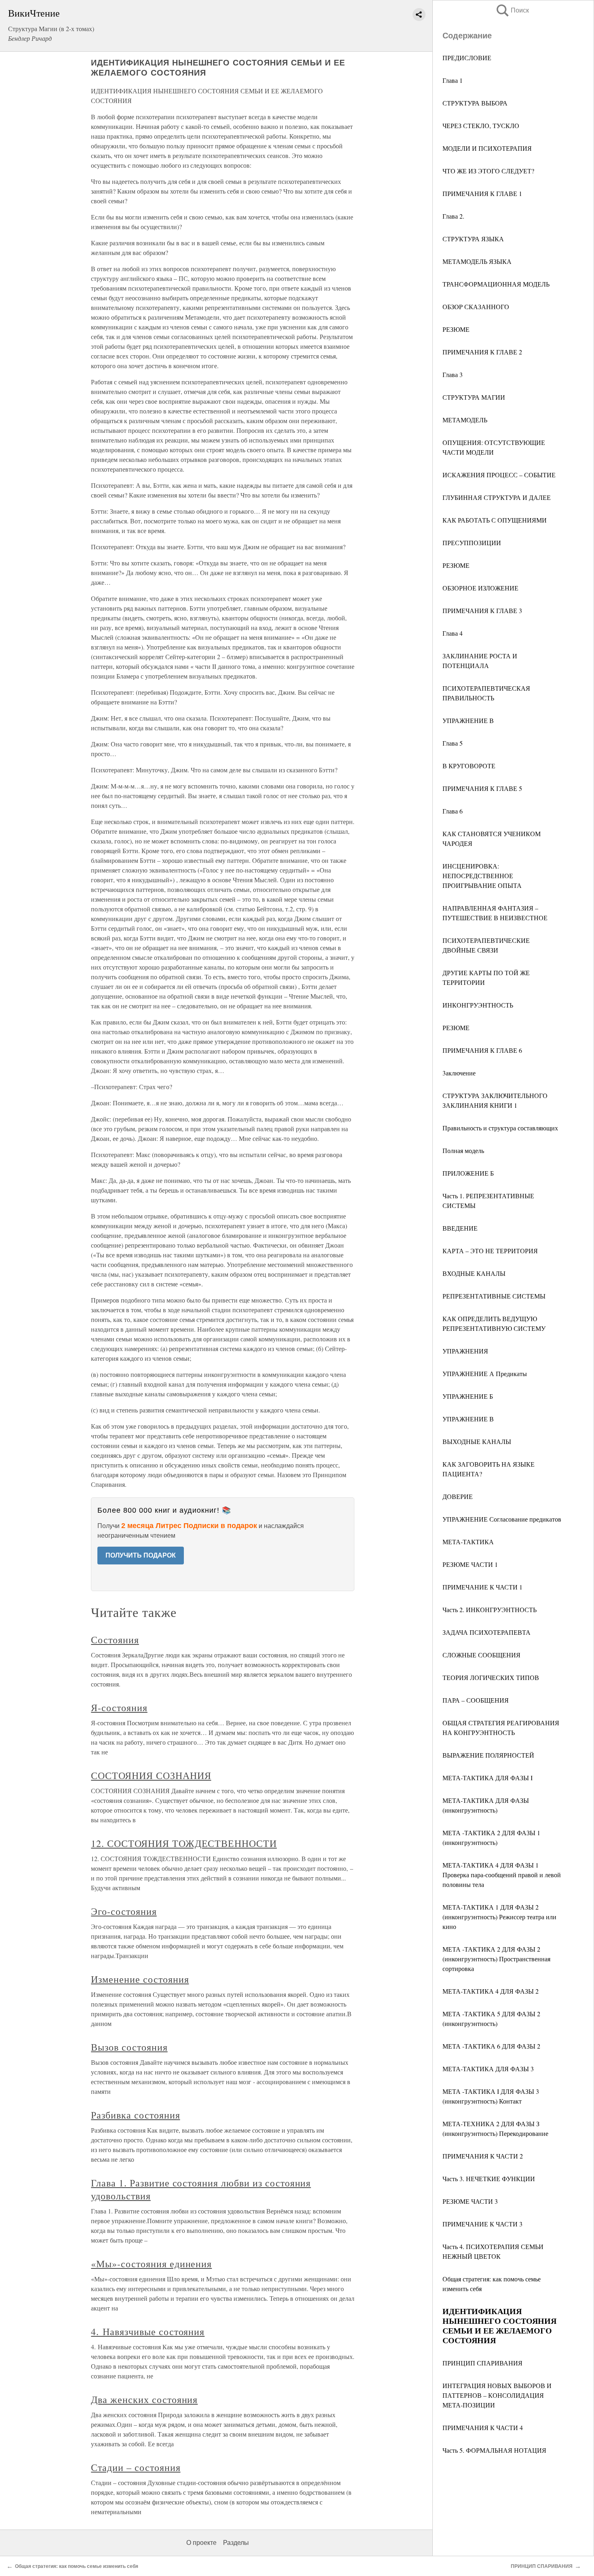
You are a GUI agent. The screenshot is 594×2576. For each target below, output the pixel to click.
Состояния (115, 1640)
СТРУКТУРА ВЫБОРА (475, 103)
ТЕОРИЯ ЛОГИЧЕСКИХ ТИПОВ (491, 1677)
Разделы (236, 2543)
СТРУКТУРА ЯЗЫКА (473, 239)
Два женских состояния (144, 2399)
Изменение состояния (140, 1979)
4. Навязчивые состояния (148, 2331)
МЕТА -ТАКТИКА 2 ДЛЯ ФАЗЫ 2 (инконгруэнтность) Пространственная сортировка (496, 1959)
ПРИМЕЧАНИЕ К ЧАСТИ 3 (482, 2224)
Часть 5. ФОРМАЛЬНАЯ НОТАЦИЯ (494, 2450)
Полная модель (463, 1150)
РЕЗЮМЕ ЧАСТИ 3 (470, 2201)
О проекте (201, 2543)
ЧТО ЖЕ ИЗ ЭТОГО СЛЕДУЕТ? (488, 171)
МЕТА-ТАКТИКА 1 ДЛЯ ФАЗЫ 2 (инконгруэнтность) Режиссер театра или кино (499, 1917)
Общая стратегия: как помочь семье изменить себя (77, 2566)
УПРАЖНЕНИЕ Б (468, 1396)
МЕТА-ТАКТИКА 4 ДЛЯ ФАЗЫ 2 (491, 1991)
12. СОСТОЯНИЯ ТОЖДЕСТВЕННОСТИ (184, 1843)
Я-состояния (119, 1707)
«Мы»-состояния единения (151, 2264)
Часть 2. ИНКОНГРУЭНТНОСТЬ (490, 1609)
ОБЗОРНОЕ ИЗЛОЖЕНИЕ (480, 588)
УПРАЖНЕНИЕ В (468, 720)
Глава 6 (453, 811)
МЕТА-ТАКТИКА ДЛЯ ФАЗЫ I (488, 1778)
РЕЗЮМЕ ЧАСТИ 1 (470, 1564)
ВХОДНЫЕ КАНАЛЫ (474, 1273)
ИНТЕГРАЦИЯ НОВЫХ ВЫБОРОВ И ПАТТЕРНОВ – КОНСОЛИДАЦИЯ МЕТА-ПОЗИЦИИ (497, 2395)
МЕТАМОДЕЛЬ (465, 420)
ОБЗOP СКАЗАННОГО (476, 307)
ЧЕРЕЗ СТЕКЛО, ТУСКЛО (481, 125)
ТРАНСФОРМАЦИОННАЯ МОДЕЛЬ (496, 284)
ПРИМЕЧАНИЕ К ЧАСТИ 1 (482, 1587)
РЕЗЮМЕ (456, 329)
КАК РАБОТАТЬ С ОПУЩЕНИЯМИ (495, 520)
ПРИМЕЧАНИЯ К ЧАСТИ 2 (483, 2156)
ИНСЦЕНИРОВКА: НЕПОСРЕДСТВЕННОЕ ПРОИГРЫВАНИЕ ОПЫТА (482, 876)
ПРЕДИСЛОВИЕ (467, 58)
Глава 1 (453, 80)
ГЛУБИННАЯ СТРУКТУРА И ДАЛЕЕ (497, 497)
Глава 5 (453, 743)
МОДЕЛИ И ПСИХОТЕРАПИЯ (487, 148)
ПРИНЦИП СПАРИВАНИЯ (482, 2363)
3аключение (459, 1073)
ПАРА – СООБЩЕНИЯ (476, 1700)
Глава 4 (453, 633)
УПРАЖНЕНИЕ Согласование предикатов (502, 1519)
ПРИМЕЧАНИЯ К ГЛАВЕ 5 (482, 788)
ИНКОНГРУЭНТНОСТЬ (478, 1005)
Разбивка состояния (135, 2115)
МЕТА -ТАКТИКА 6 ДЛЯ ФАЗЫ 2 (491, 2046)
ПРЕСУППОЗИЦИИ (472, 543)
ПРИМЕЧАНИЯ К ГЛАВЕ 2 (482, 352)
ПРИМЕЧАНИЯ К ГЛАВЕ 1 (482, 193)
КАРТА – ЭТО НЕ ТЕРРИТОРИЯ (490, 1251)
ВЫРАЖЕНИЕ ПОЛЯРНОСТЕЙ (488, 1755)
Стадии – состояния (136, 2467)
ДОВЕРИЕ (458, 1496)
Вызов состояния (129, 2047)
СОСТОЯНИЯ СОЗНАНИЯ (151, 1775)
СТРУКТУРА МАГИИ (474, 397)
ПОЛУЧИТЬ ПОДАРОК (141, 1555)
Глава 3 (453, 374)
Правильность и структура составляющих (500, 1128)
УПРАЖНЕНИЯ (465, 1351)
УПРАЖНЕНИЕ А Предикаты (485, 1373)
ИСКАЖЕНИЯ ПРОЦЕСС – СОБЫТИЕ (499, 475)
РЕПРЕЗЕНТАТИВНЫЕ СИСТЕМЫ (494, 1296)
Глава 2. (453, 216)
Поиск (512, 10)
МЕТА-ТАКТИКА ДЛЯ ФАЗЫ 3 (488, 2069)
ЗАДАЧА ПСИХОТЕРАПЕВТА (487, 1632)
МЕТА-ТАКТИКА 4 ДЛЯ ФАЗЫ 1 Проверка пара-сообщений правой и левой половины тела (502, 1875)
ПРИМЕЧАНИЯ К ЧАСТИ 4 (483, 2427)
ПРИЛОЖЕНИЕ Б (468, 1173)
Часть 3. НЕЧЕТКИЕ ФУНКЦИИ (489, 2179)
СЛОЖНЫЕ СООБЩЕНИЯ (481, 1655)
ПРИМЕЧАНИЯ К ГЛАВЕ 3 (482, 610)
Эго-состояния (124, 1911)
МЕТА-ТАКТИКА (468, 1542)
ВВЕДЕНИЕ (460, 1228)
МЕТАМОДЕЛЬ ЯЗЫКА (477, 261)
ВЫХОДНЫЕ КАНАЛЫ (477, 1441)
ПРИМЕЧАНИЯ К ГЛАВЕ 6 (482, 1050)
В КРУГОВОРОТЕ (469, 766)
